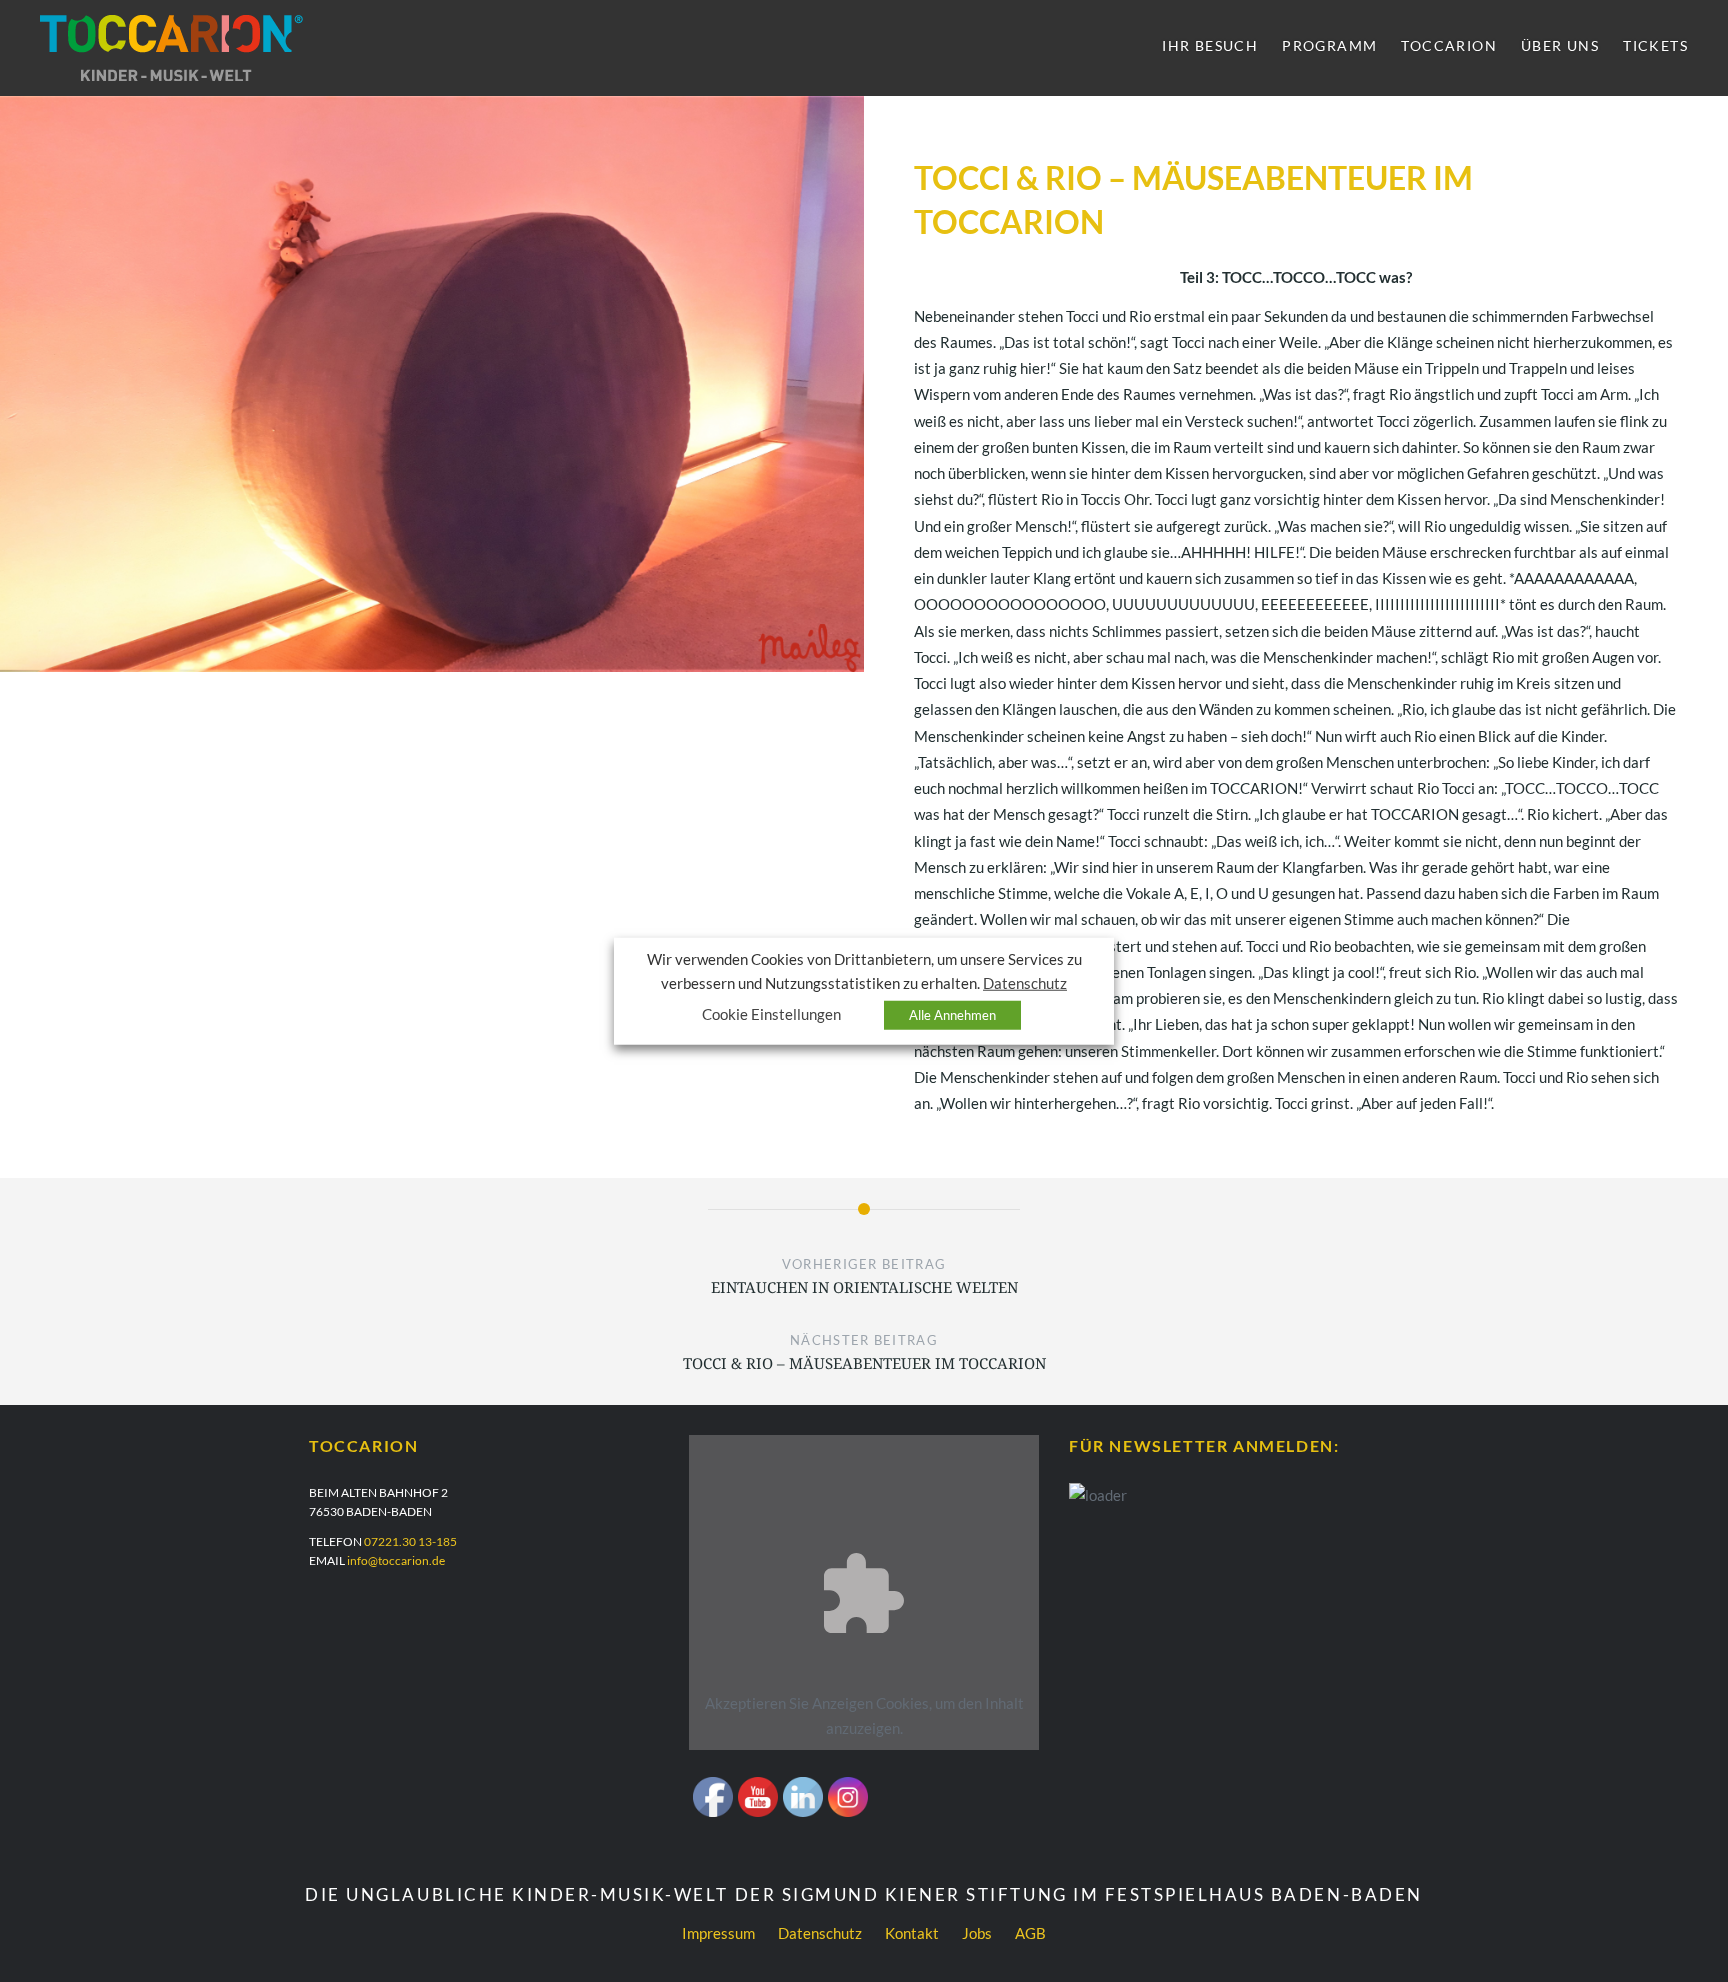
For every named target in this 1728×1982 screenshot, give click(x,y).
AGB (1030, 1933)
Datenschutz (820, 1933)
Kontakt (912, 1933)
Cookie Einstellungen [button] (771, 1013)
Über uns (1560, 45)
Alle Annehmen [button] (952, 1014)
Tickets (1655, 45)
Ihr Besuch (1210, 45)
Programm (1329, 45)
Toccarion (1449, 45)
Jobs (977, 1933)
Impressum (718, 1933)
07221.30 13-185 (410, 1541)
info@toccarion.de (396, 1560)
